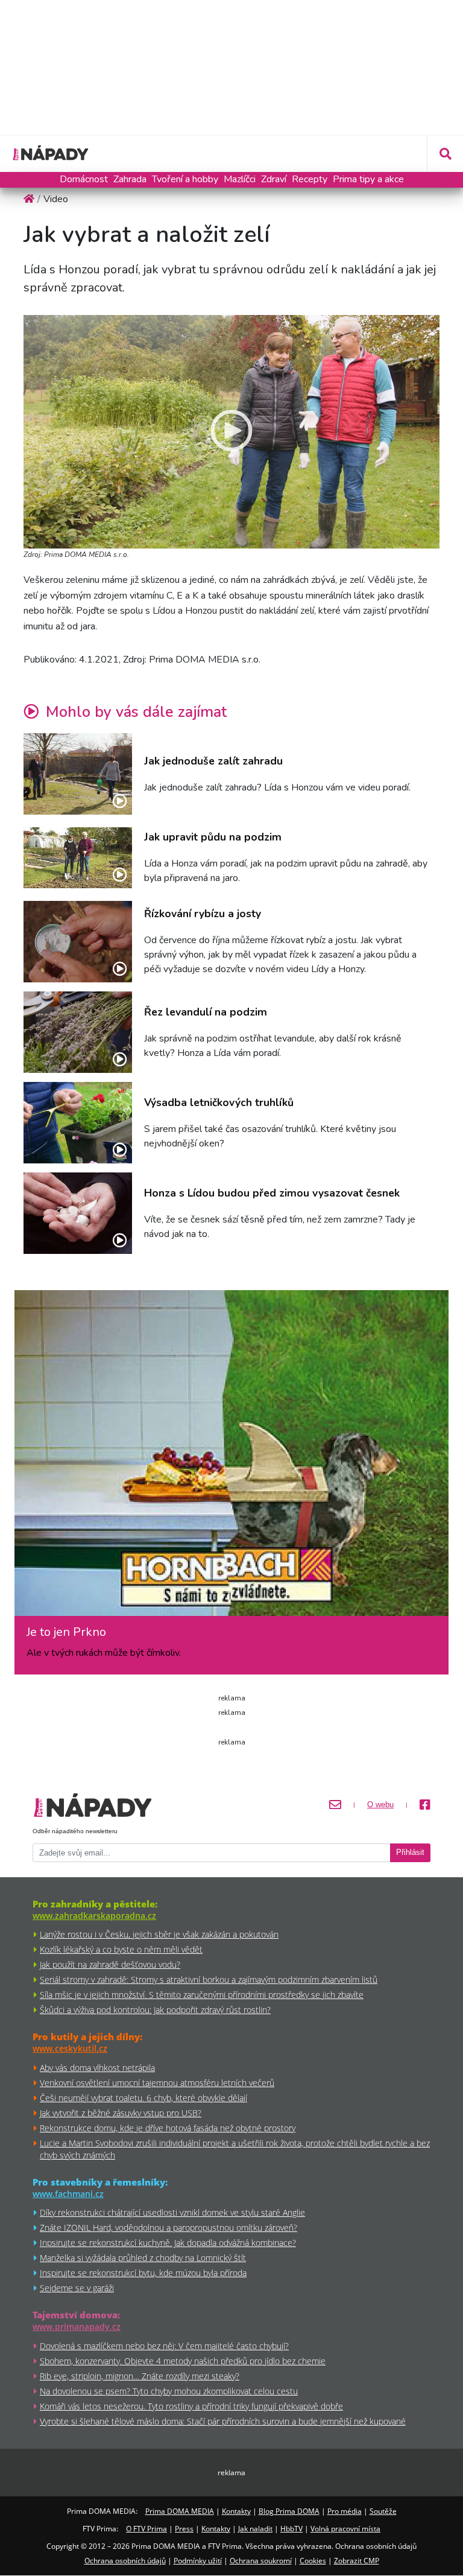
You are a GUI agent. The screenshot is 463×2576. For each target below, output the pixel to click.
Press (184, 2529)
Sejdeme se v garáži (77, 2288)
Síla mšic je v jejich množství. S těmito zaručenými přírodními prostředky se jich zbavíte (202, 1995)
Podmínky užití (198, 2561)
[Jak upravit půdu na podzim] (78, 858)
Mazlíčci (240, 179)
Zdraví (274, 179)
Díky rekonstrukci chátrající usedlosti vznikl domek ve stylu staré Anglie (172, 2212)
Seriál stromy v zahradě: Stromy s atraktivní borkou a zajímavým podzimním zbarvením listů (209, 1980)
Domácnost (84, 179)
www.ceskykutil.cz (70, 2048)
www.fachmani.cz (68, 2194)
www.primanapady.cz (77, 2326)
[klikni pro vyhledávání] (445, 154)
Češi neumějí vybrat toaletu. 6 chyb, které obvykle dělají (143, 2098)
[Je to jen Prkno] (231, 1458)
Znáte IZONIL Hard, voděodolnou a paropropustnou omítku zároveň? (169, 2228)
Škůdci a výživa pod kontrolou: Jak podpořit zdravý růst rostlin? (155, 2010)
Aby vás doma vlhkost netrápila (97, 2068)
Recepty (310, 179)
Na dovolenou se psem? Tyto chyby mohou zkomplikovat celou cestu (169, 2391)
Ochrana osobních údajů (125, 2561)
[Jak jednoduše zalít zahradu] (78, 774)
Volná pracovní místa (345, 2529)
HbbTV (291, 2529)
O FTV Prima (146, 2529)
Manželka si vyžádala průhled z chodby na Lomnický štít (143, 2258)
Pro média (345, 2511)
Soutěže (383, 2511)
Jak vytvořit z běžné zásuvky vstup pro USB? (121, 2113)
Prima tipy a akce (368, 179)
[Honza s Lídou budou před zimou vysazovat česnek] (78, 1213)
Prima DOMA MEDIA (180, 2511)
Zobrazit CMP (357, 2561)
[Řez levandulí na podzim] (78, 1032)
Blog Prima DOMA (289, 2511)
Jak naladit (255, 2529)
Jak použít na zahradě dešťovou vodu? (110, 1964)
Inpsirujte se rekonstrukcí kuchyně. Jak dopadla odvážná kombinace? (168, 2243)
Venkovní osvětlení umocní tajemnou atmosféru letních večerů (157, 2083)
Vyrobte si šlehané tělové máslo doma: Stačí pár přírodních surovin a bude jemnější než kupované (223, 2421)
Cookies (313, 2561)
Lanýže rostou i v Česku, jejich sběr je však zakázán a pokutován (159, 1934)
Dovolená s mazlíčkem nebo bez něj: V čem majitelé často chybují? (164, 2346)
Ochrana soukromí (261, 2561)
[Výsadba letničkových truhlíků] (78, 1123)
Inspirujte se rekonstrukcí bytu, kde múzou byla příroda (143, 2273)
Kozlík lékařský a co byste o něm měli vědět (121, 1949)
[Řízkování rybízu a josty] (78, 942)
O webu (380, 1805)
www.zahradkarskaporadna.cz (94, 1916)
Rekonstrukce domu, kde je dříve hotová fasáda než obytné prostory (168, 2128)
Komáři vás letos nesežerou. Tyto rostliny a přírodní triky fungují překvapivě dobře (191, 2406)
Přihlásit (410, 1852)
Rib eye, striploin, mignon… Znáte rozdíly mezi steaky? (140, 2376)
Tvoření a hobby (185, 179)
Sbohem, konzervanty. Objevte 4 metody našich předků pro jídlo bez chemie (183, 2361)
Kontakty (236, 2511)
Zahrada (130, 179)
